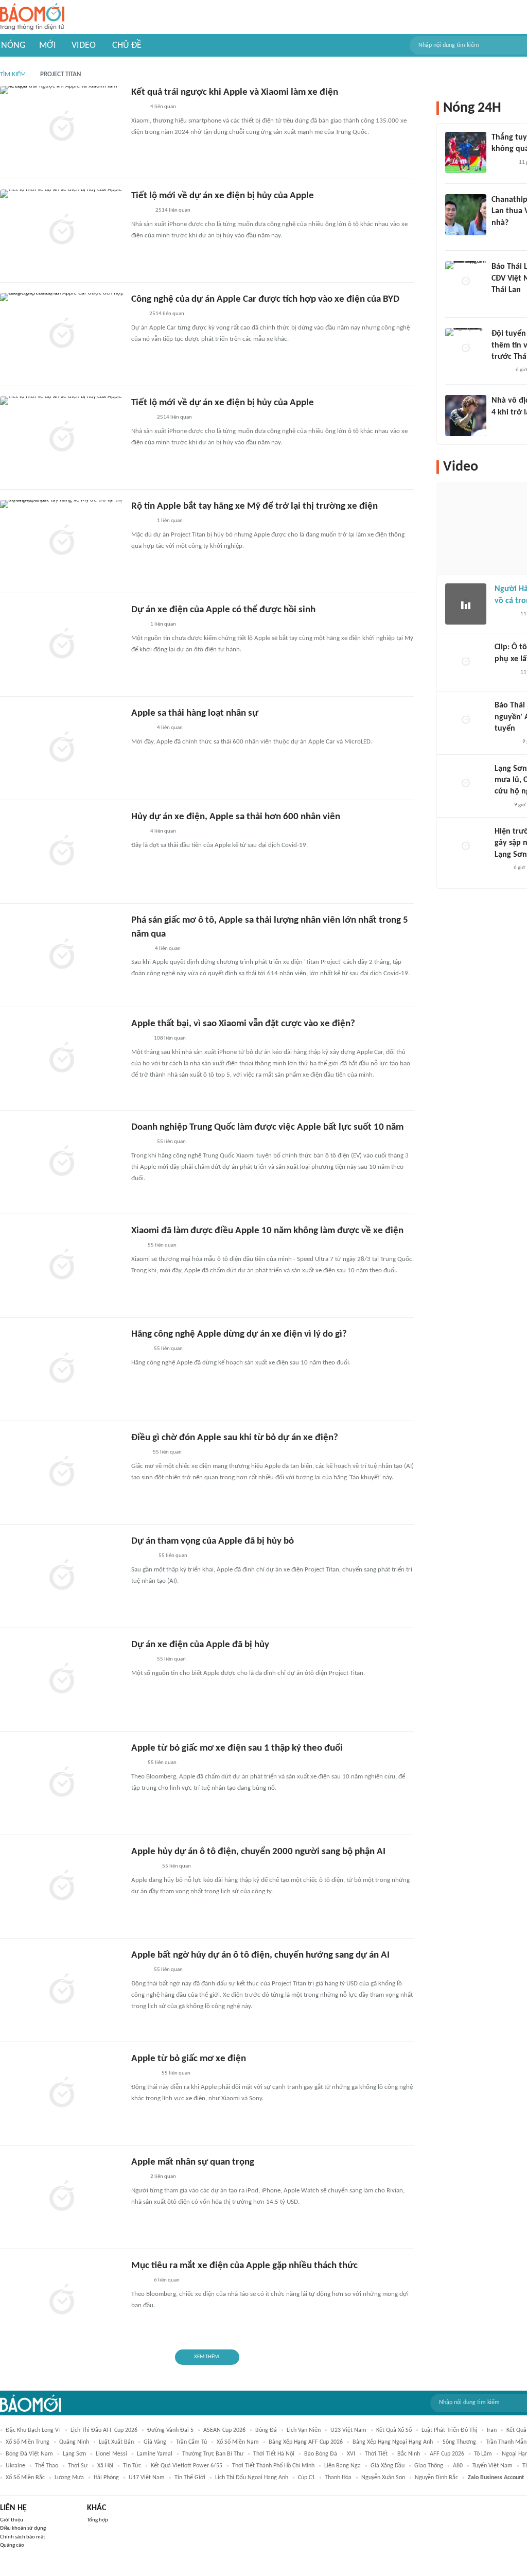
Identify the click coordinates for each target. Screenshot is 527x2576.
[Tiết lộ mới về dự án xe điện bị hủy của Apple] (62, 231)
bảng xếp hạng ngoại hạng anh (393, 2442)
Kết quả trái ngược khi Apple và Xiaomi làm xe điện (235, 92)
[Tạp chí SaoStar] (142, 1557)
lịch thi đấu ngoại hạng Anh (252, 2478)
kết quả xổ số (394, 2430)
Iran (492, 2430)
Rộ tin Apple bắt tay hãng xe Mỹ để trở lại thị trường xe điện (254, 506)
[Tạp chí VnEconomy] (139, 1039)
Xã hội (105, 2466)
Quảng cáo (12, 2545)
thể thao (47, 2466)
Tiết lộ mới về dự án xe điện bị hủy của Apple (223, 196)
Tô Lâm (483, 2454)
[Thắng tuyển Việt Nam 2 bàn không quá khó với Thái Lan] (466, 152)
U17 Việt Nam (147, 2478)
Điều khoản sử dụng (23, 2528)
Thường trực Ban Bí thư (213, 2454)
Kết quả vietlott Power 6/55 (187, 2466)
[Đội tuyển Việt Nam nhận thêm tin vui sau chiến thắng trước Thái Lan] (466, 349)
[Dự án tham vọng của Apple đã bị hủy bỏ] (62, 1576)
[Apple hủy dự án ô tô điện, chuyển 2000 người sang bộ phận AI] (62, 1887)
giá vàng (155, 2442)
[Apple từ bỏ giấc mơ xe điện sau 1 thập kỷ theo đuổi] (62, 1783)
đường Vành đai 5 (170, 2430)
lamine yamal (155, 2454)
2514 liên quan (173, 210)
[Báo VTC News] (143, 2074)
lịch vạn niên (304, 2430)
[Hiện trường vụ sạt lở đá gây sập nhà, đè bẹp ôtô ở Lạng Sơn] (466, 846)
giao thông (429, 2466)
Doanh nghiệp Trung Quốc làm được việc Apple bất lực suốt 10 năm (267, 1127)
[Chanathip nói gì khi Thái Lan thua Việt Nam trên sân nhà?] (466, 215)
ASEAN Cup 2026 (224, 2430)
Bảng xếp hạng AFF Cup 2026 (306, 2442)
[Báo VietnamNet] (140, 949)
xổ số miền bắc (25, 2478)
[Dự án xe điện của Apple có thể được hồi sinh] (62, 645)
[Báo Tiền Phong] (141, 418)
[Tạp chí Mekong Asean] (136, 1246)
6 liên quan (167, 2280)
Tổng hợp (98, 2520)
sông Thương (459, 2442)
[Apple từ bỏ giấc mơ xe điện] (62, 2094)
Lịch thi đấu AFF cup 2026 (104, 2430)
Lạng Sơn (74, 2454)
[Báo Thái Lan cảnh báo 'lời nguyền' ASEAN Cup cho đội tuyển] (466, 720)
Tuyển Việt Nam (493, 2466)
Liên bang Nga (342, 2466)
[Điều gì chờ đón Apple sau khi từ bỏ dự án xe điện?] (62, 1473)
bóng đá (266, 2430)
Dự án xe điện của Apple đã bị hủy (200, 1645)
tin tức (132, 2466)
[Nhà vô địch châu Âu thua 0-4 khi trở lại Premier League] (466, 416)
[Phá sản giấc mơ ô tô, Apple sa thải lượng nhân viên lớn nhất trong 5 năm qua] (62, 955)
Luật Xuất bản (116, 2442)
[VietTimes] (139, 2281)
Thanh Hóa (338, 2478)
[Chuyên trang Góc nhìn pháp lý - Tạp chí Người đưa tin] (501, 805)
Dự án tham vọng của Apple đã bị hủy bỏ (213, 1541)
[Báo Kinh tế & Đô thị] (141, 729)
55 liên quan (171, 1142)
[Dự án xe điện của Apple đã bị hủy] (62, 1680)
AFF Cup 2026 (447, 2454)
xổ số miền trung (28, 2442)
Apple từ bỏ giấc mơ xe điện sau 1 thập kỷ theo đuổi (237, 1748)
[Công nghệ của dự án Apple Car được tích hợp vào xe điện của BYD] (62, 334)
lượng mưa (69, 2478)
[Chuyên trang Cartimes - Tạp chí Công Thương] (137, 315)
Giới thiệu (12, 2520)
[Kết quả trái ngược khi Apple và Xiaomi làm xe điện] (62, 127)
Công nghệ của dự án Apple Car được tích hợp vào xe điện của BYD (265, 299)
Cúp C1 (306, 2478)
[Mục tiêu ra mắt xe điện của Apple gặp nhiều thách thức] (62, 2301)
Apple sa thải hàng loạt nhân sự (195, 713)
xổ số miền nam (238, 2442)
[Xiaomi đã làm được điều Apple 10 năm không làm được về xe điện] (62, 1266)
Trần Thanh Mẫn (506, 2442)
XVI (351, 2454)
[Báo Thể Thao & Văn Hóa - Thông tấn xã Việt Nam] (139, 1453)
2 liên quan (163, 2177)
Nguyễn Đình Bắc (436, 2478)
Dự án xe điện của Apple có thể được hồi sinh (223, 610)
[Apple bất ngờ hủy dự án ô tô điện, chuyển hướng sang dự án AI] (62, 1990)
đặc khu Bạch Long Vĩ (33, 2430)
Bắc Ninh (409, 2454)
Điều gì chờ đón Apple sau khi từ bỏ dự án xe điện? (235, 1438)
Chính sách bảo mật (23, 2537)
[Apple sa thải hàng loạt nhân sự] (62, 748)
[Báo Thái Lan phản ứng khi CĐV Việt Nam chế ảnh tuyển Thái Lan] (466, 282)
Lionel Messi (111, 2454)
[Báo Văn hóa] (500, 370)
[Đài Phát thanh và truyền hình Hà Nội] (505, 742)
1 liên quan (170, 521)
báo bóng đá (321, 2454)
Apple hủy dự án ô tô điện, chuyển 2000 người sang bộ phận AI (258, 1852)
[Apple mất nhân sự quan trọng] (62, 2197)
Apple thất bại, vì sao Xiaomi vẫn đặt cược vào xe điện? (243, 1024)
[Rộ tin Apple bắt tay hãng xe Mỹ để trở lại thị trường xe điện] (62, 541)
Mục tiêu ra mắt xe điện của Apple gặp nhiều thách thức (244, 2266)
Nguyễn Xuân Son (383, 2478)
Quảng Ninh (74, 2442)
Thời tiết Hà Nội (274, 2454)
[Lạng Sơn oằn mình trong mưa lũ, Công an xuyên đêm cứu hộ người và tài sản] (466, 784)
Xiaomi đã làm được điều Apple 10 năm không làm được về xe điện (267, 1231)
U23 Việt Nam (348, 2430)
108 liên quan (170, 1038)
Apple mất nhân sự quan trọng (193, 2162)
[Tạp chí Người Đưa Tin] (139, 1350)
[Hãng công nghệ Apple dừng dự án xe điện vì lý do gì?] (62, 1369)
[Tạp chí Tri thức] (138, 108)
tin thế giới (190, 2478)
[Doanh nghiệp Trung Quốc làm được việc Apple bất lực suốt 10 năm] (62, 1162)
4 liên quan (163, 107)
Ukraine (15, 2466)
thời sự (78, 2466)
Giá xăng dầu (388, 2466)
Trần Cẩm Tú (191, 2442)
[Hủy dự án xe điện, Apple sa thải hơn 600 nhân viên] (62, 852)
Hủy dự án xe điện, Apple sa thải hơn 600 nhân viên (236, 817)
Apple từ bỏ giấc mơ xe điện (189, 2059)
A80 (458, 2466)
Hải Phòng (106, 2478)
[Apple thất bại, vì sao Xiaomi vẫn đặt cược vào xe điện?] (62, 1059)
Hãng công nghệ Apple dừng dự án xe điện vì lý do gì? (239, 1334)
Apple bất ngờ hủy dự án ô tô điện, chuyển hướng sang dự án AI (260, 1955)
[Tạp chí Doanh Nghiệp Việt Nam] (140, 211)
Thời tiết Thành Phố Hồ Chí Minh (273, 2466)
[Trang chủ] (32, 17)
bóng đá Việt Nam (29, 2454)
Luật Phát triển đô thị (449, 2430)
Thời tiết (376, 2454)
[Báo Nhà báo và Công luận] (144, 1867)
